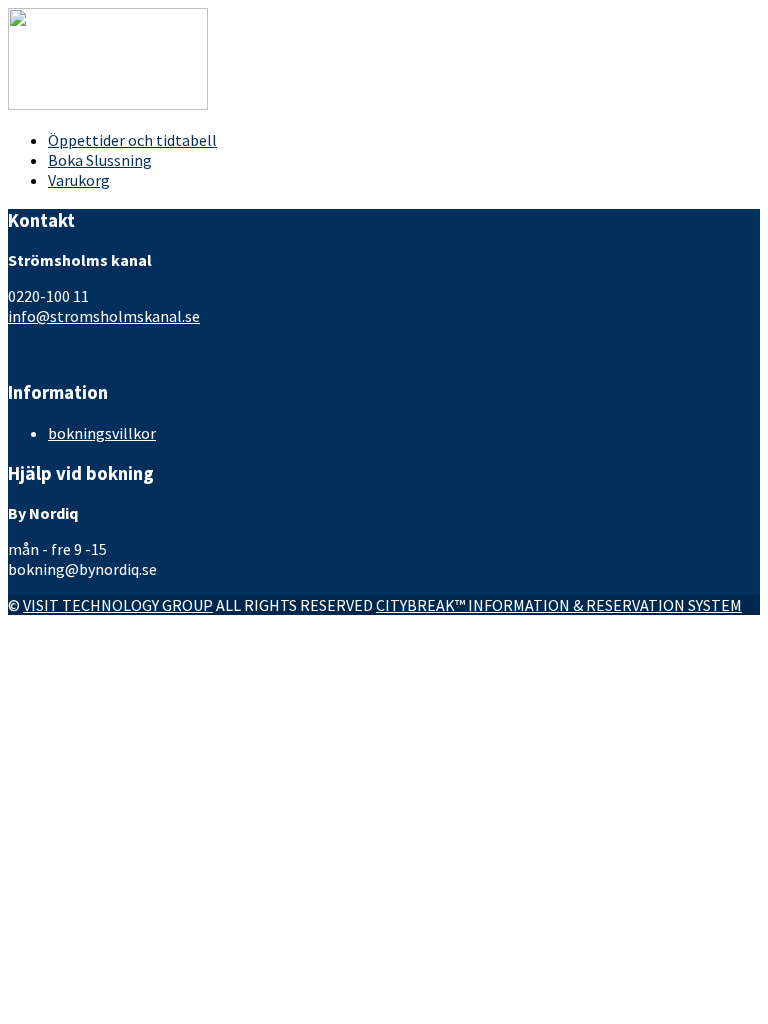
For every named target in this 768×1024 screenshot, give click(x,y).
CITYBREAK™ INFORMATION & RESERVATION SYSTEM (559, 605)
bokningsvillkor (102, 433)
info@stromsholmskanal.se (104, 316)
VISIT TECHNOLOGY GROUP (118, 605)
